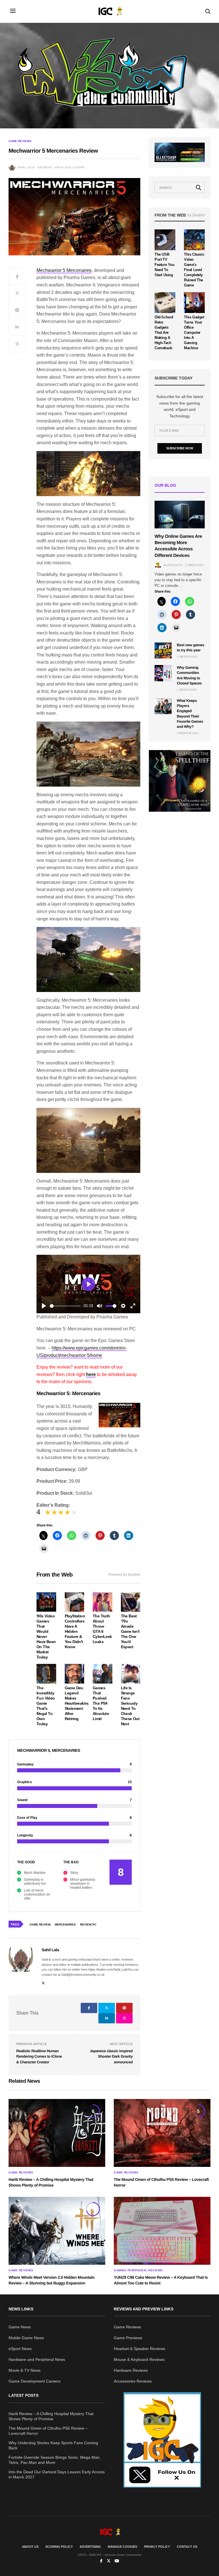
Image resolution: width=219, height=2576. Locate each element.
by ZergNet (196, 215)
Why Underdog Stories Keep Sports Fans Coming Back (53, 2445)
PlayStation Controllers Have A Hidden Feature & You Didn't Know (75, 1631)
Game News (20, 2327)
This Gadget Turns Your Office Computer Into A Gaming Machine (194, 333)
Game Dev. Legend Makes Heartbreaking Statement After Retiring (77, 1703)
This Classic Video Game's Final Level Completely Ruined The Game (194, 270)
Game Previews (128, 2338)
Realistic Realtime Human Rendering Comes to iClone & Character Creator (39, 2056)
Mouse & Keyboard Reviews (139, 2359)
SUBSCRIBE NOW (180, 448)
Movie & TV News (25, 2370)
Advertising (90, 2547)
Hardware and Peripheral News (37, 2359)
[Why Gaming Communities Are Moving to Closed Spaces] (163, 673)
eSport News (20, 2349)
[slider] (65, 1306)
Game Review (40, 1925)
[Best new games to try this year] (163, 650)
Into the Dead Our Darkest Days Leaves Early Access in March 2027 (57, 2474)
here (91, 1374)
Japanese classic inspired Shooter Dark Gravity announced (111, 2056)
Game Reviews (20, 141)
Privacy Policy (157, 2547)
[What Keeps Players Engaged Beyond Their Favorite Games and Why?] (163, 706)
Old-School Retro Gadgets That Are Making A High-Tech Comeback (164, 333)
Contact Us (187, 2547)
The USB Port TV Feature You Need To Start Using (165, 265)
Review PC (88, 1925)
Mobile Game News (26, 2338)
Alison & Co (173, 565)
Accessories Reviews (133, 2381)
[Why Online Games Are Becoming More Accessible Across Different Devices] (180, 514)
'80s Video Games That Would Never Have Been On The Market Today (46, 1636)
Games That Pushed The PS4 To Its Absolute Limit (101, 1703)
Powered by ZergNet (124, 1575)
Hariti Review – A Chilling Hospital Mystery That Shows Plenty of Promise (51, 2416)
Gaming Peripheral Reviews (138, 2270)
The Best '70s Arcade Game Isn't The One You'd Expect (130, 1631)
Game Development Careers (35, 2381)
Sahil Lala (26, 167)
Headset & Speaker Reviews (139, 2349)
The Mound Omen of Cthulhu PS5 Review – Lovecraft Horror (48, 2431)
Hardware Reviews (131, 2370)
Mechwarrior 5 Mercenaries (64, 270)
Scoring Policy (59, 2547)
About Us (30, 2547)
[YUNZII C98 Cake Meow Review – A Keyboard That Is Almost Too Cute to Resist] (162, 2231)
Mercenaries (65, 1925)
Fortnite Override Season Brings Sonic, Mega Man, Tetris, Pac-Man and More (55, 2460)
